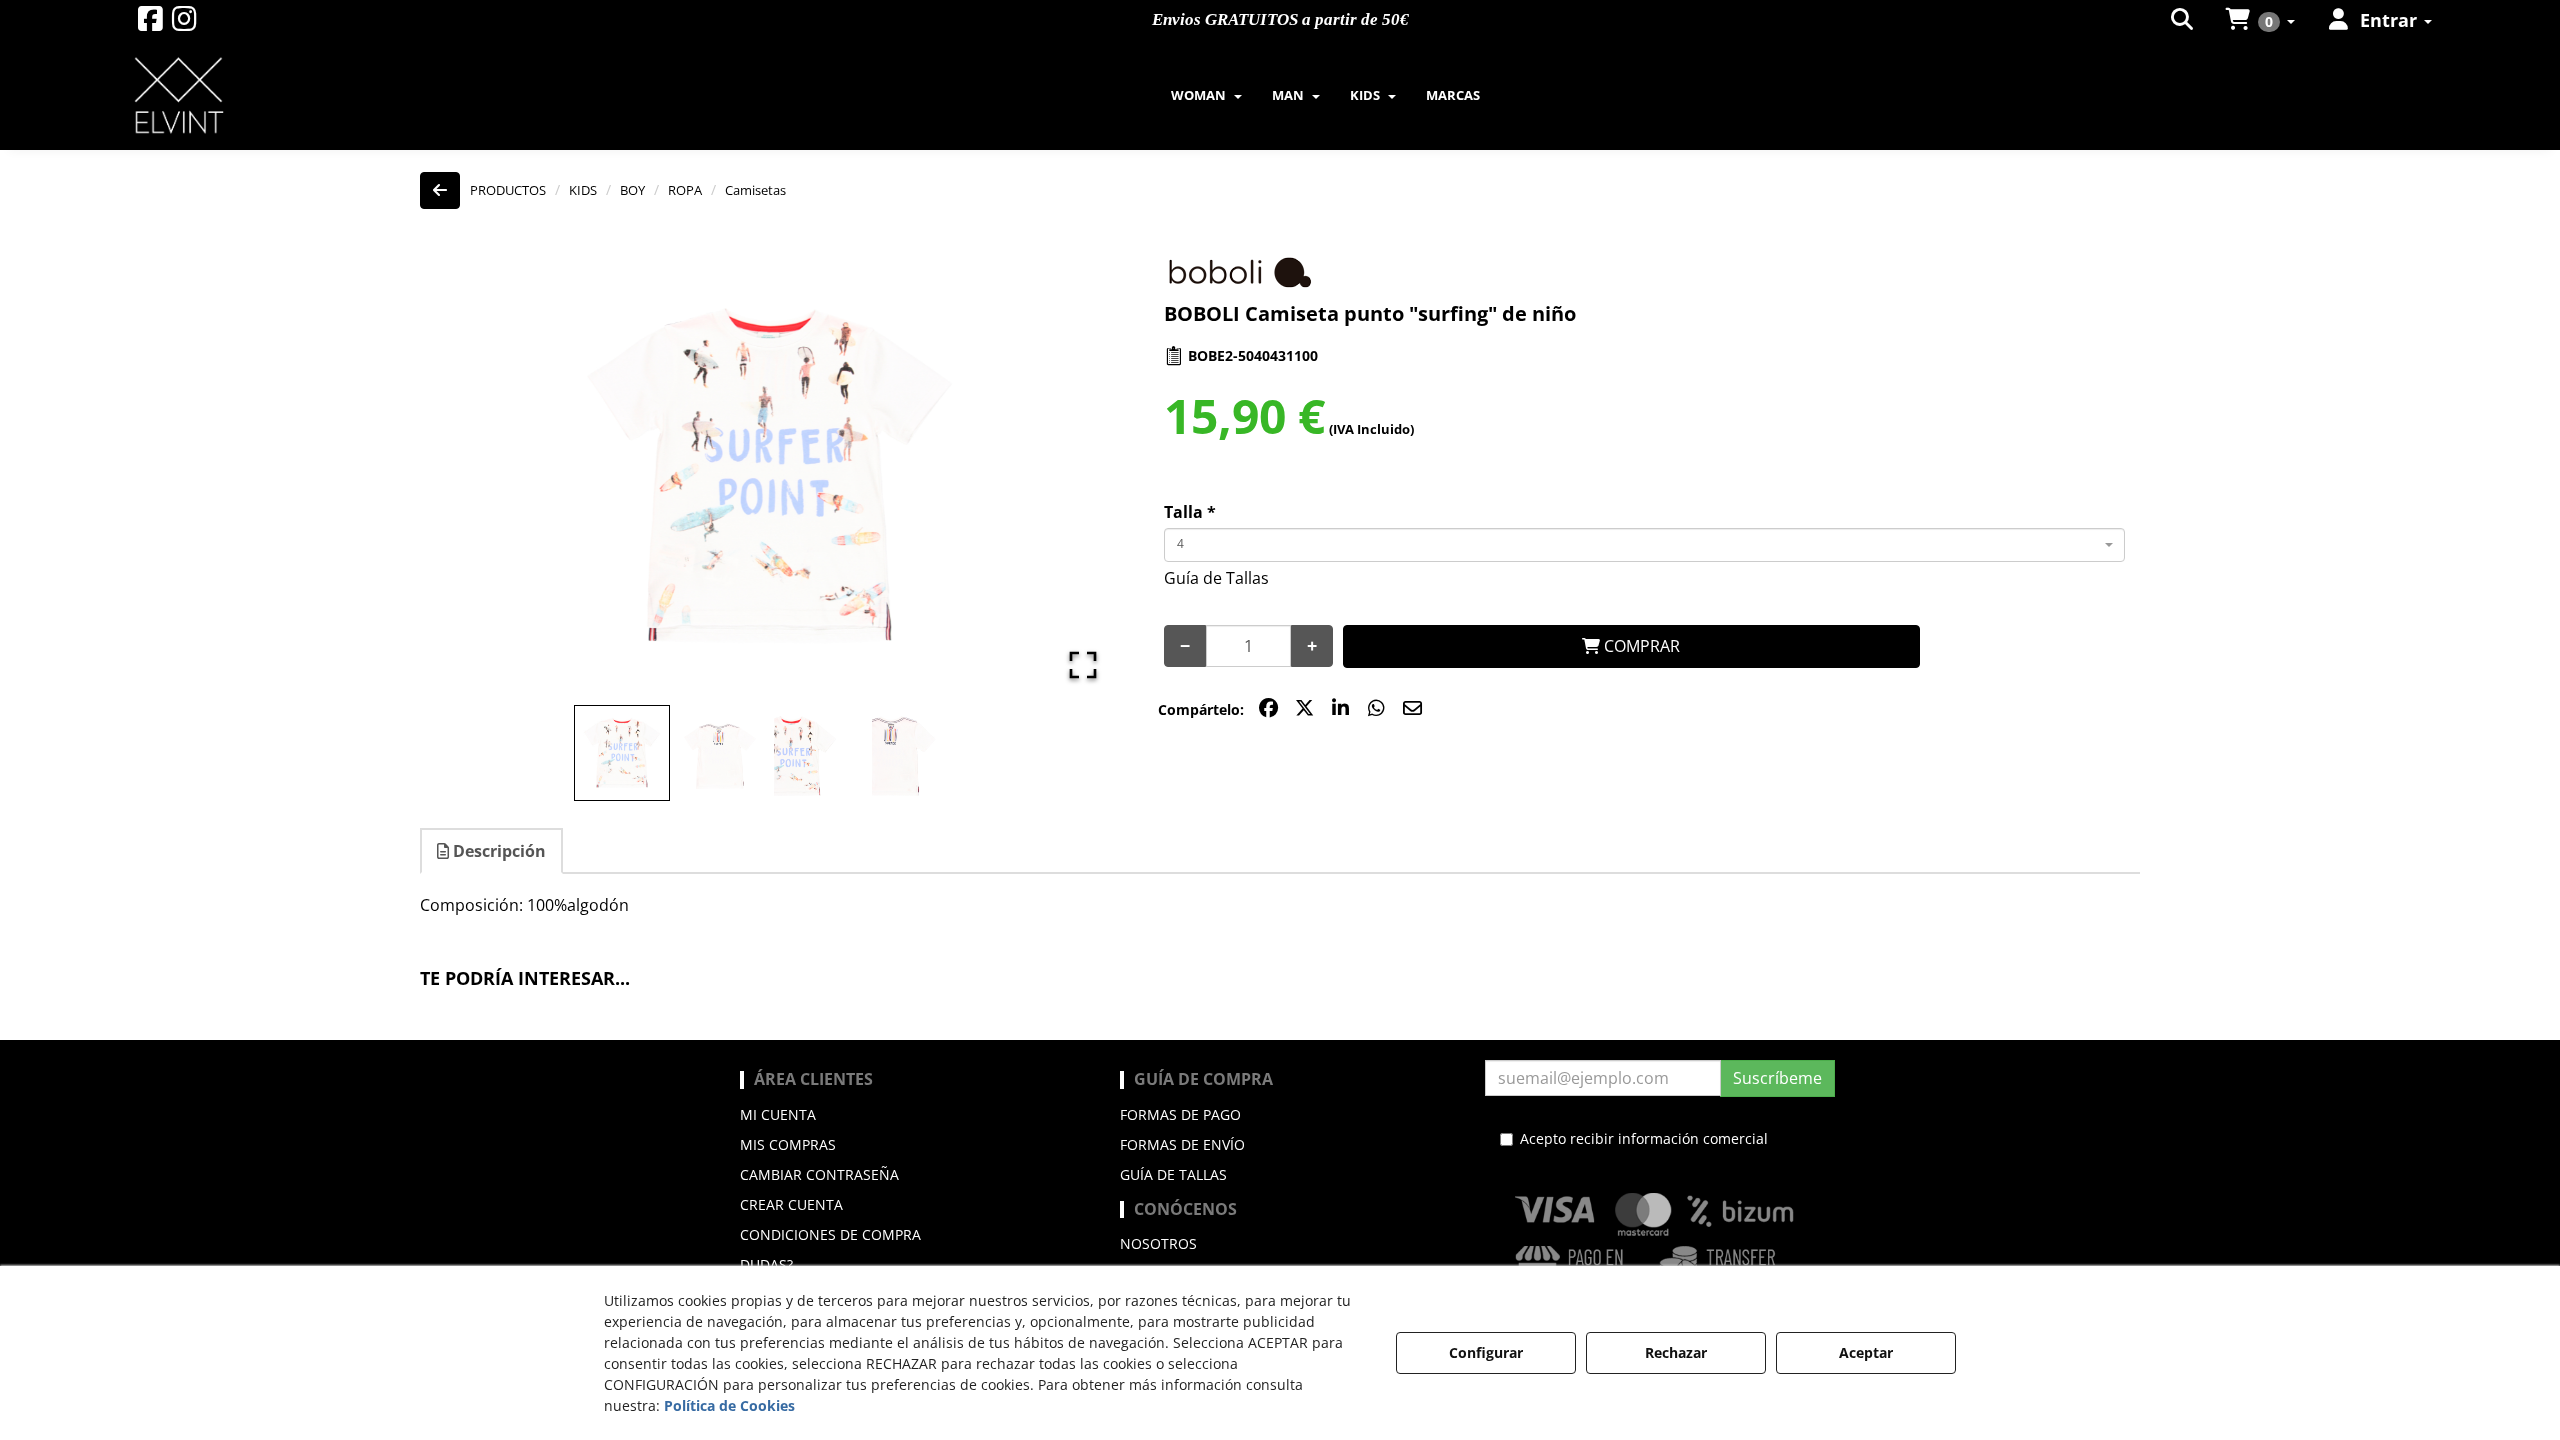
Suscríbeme (1777, 1078)
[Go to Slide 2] (720, 756)
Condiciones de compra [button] (830, 1234)
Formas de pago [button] (1180, 1114)
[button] (150, 23)
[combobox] (1644, 545)
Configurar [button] (1486, 1352)
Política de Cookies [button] (729, 1405)
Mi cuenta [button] (778, 1114)
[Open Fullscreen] (1083, 665)
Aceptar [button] (1866, 1352)
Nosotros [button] (1158, 1243)
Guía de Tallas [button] (1216, 578)
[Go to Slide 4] (916, 756)
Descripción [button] (497, 851)
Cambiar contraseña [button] (819, 1174)
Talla (1190, 512)
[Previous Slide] (464, 476)
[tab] (492, 851)
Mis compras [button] (788, 1144)
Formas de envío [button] (1182, 1144)
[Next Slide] (1075, 476)
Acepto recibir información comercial (1644, 1138)
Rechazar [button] (1676, 1352)
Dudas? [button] (766, 1264)
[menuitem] (2183, 20)
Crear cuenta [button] (791, 1204)
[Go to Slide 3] (818, 756)
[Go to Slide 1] (622, 753)
